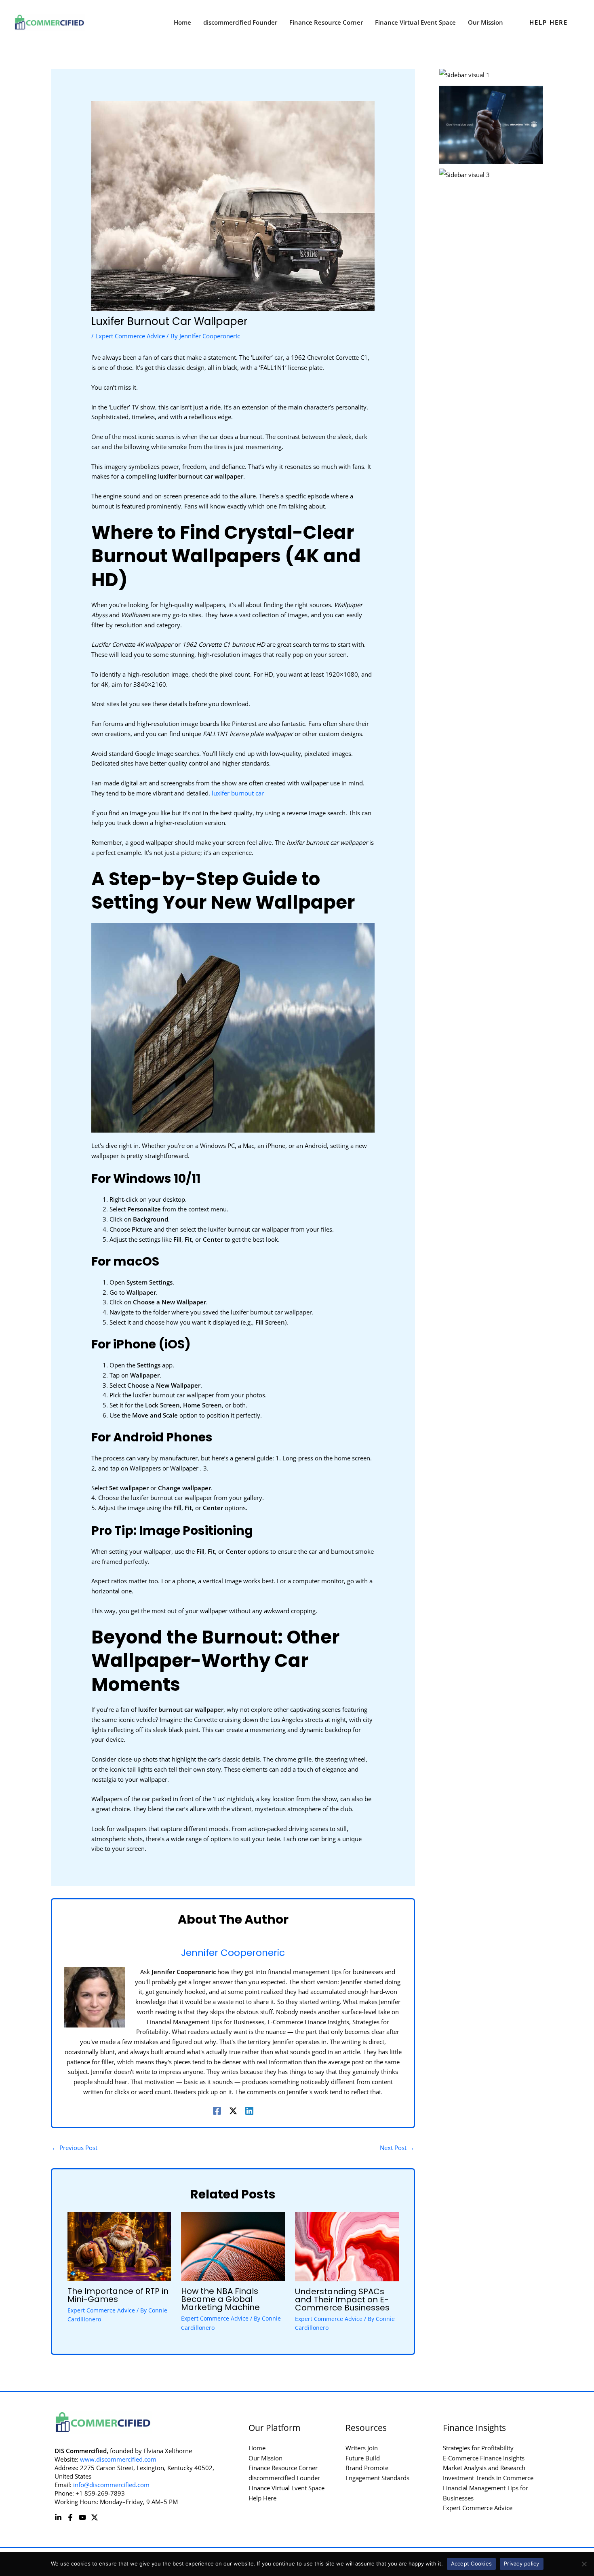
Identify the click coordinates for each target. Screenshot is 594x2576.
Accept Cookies (472, 2563)
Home (257, 2448)
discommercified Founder (284, 2478)
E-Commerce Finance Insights (484, 2458)
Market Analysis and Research (484, 2468)
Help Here (262, 2498)
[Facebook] (217, 2110)
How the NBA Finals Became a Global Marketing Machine (220, 2299)
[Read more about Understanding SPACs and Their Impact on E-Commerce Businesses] (347, 2246)
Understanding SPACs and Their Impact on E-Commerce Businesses (342, 2300)
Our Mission (265, 2458)
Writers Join (362, 2448)
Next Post (397, 2148)
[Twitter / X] (233, 2110)
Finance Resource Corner (283, 2468)
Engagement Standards (377, 2478)
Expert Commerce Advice (130, 336)
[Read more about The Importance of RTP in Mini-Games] (119, 2246)
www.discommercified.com (118, 2459)
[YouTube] (82, 2517)
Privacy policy (522, 2563)
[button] (549, 22)
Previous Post (75, 2148)
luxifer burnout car (238, 793)
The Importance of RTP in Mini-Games (118, 2295)
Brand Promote (367, 2468)
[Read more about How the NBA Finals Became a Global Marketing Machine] (233, 2246)
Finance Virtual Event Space (286, 2488)
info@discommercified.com (111, 2485)
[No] (584, 2564)
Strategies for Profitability (478, 2448)
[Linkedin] (249, 2110)
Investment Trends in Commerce (488, 2478)
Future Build (363, 2458)
